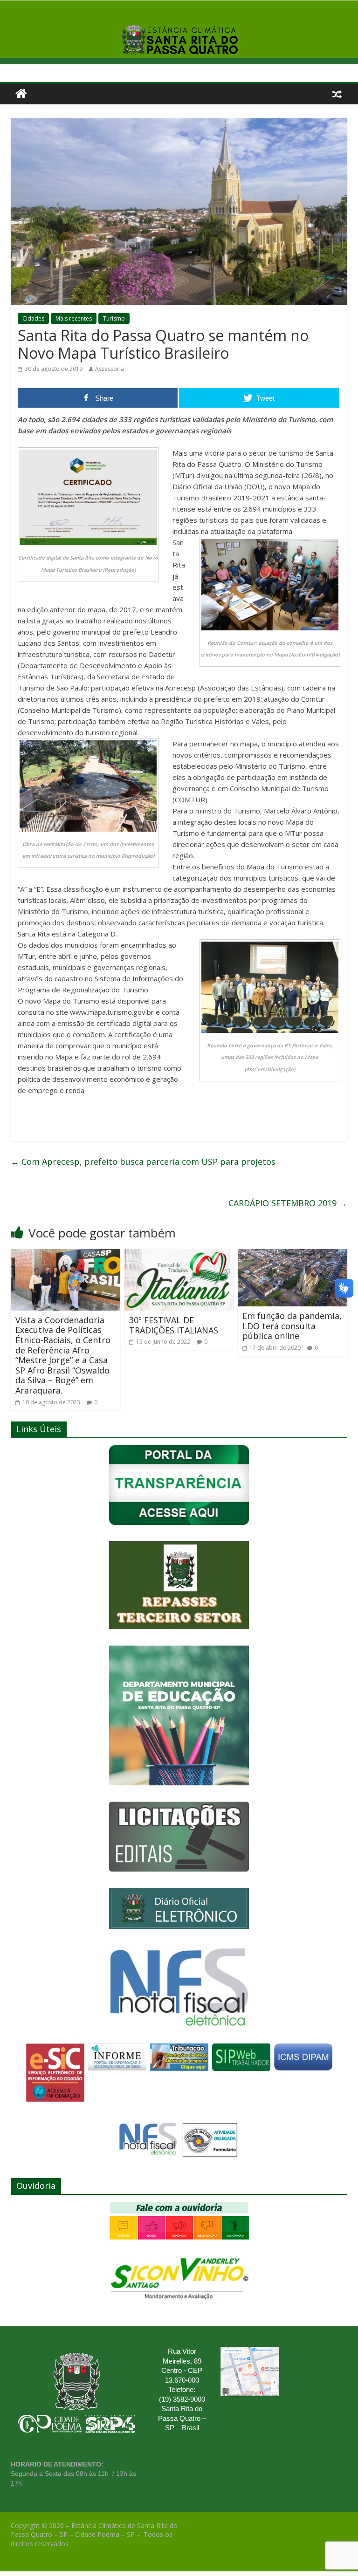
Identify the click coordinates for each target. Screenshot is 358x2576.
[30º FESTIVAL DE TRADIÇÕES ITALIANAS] (179, 1255)
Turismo (114, 318)
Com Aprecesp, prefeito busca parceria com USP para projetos (143, 1162)
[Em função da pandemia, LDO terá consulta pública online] (293, 1255)
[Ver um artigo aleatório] (337, 94)
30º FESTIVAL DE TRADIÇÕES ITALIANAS (174, 1325)
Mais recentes (74, 318)
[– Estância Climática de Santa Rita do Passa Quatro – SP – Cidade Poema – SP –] (21, 94)
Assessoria (110, 369)
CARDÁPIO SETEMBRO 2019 (288, 1203)
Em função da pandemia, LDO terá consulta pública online (292, 1326)
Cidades (33, 318)
